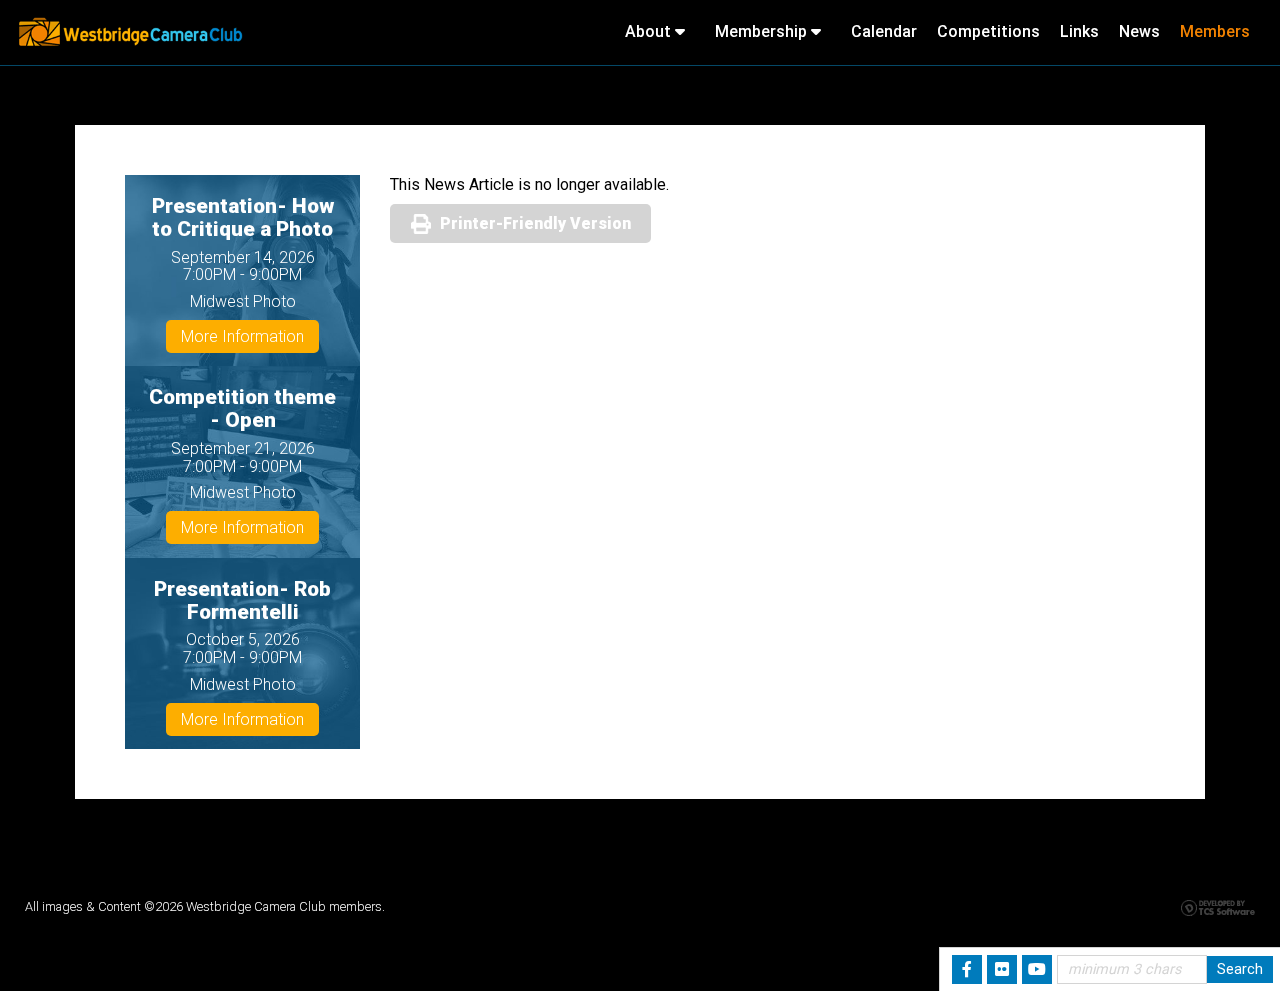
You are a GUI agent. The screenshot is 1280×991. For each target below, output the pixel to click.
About (650, 31)
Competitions (988, 31)
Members (1215, 31)
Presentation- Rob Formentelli (242, 600)
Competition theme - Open (242, 408)
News (1139, 31)
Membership (763, 31)
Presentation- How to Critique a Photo (243, 217)
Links (1079, 31)
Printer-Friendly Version (535, 223)
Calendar (884, 31)
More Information (242, 336)
